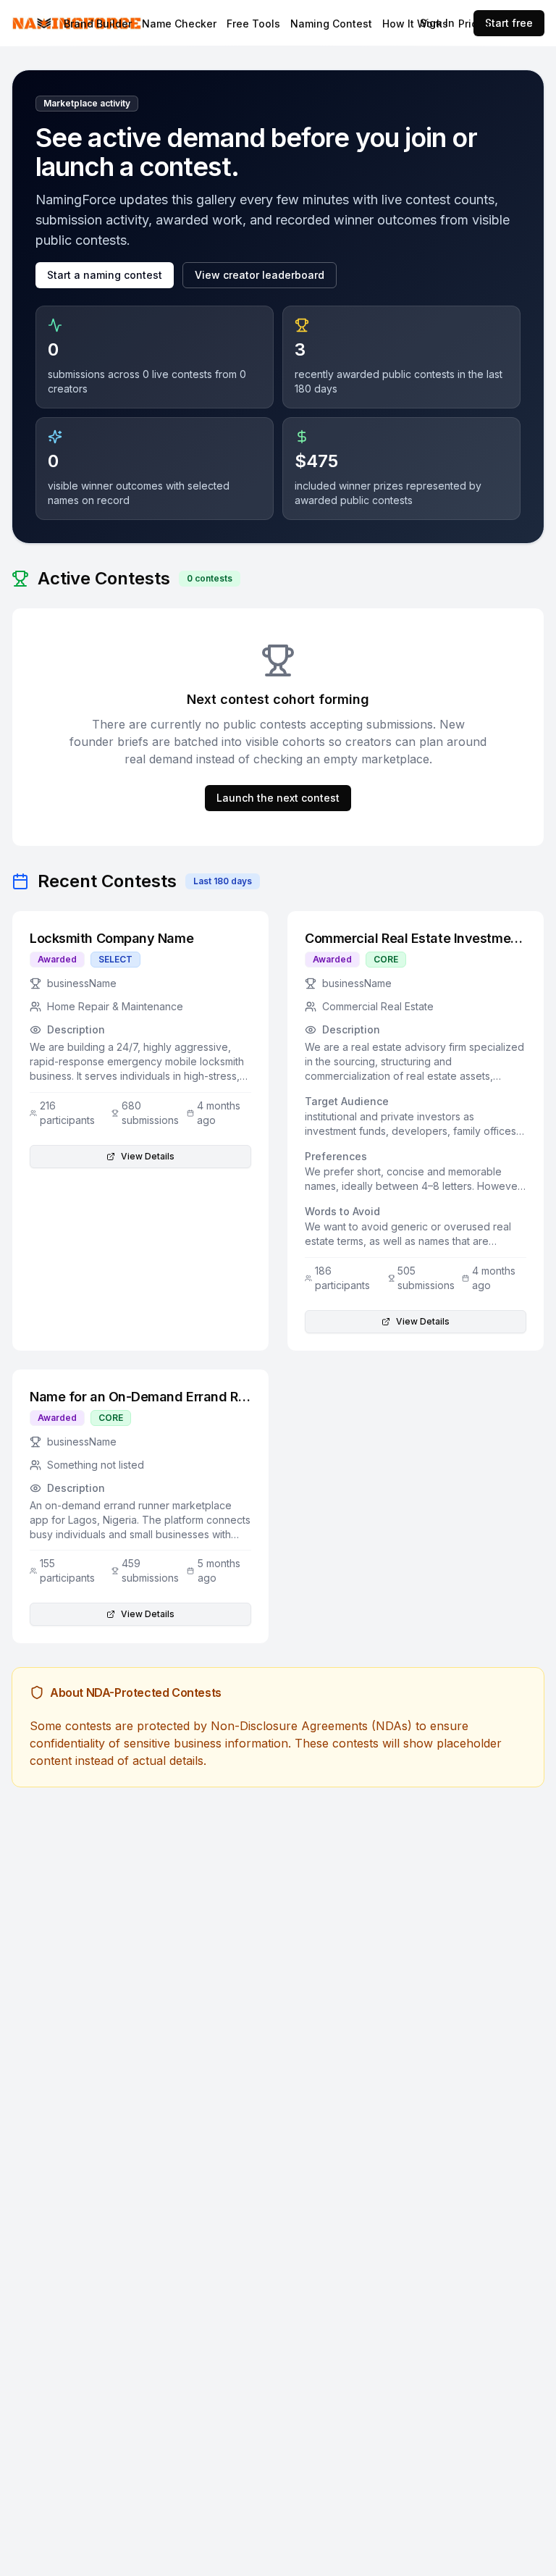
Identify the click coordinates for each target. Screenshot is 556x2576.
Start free (509, 23)
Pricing (476, 24)
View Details (148, 1156)
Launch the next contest (278, 798)
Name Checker (179, 24)
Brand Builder (98, 24)
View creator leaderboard (260, 275)
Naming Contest (331, 24)
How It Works (415, 24)
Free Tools (253, 24)
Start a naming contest (105, 275)
